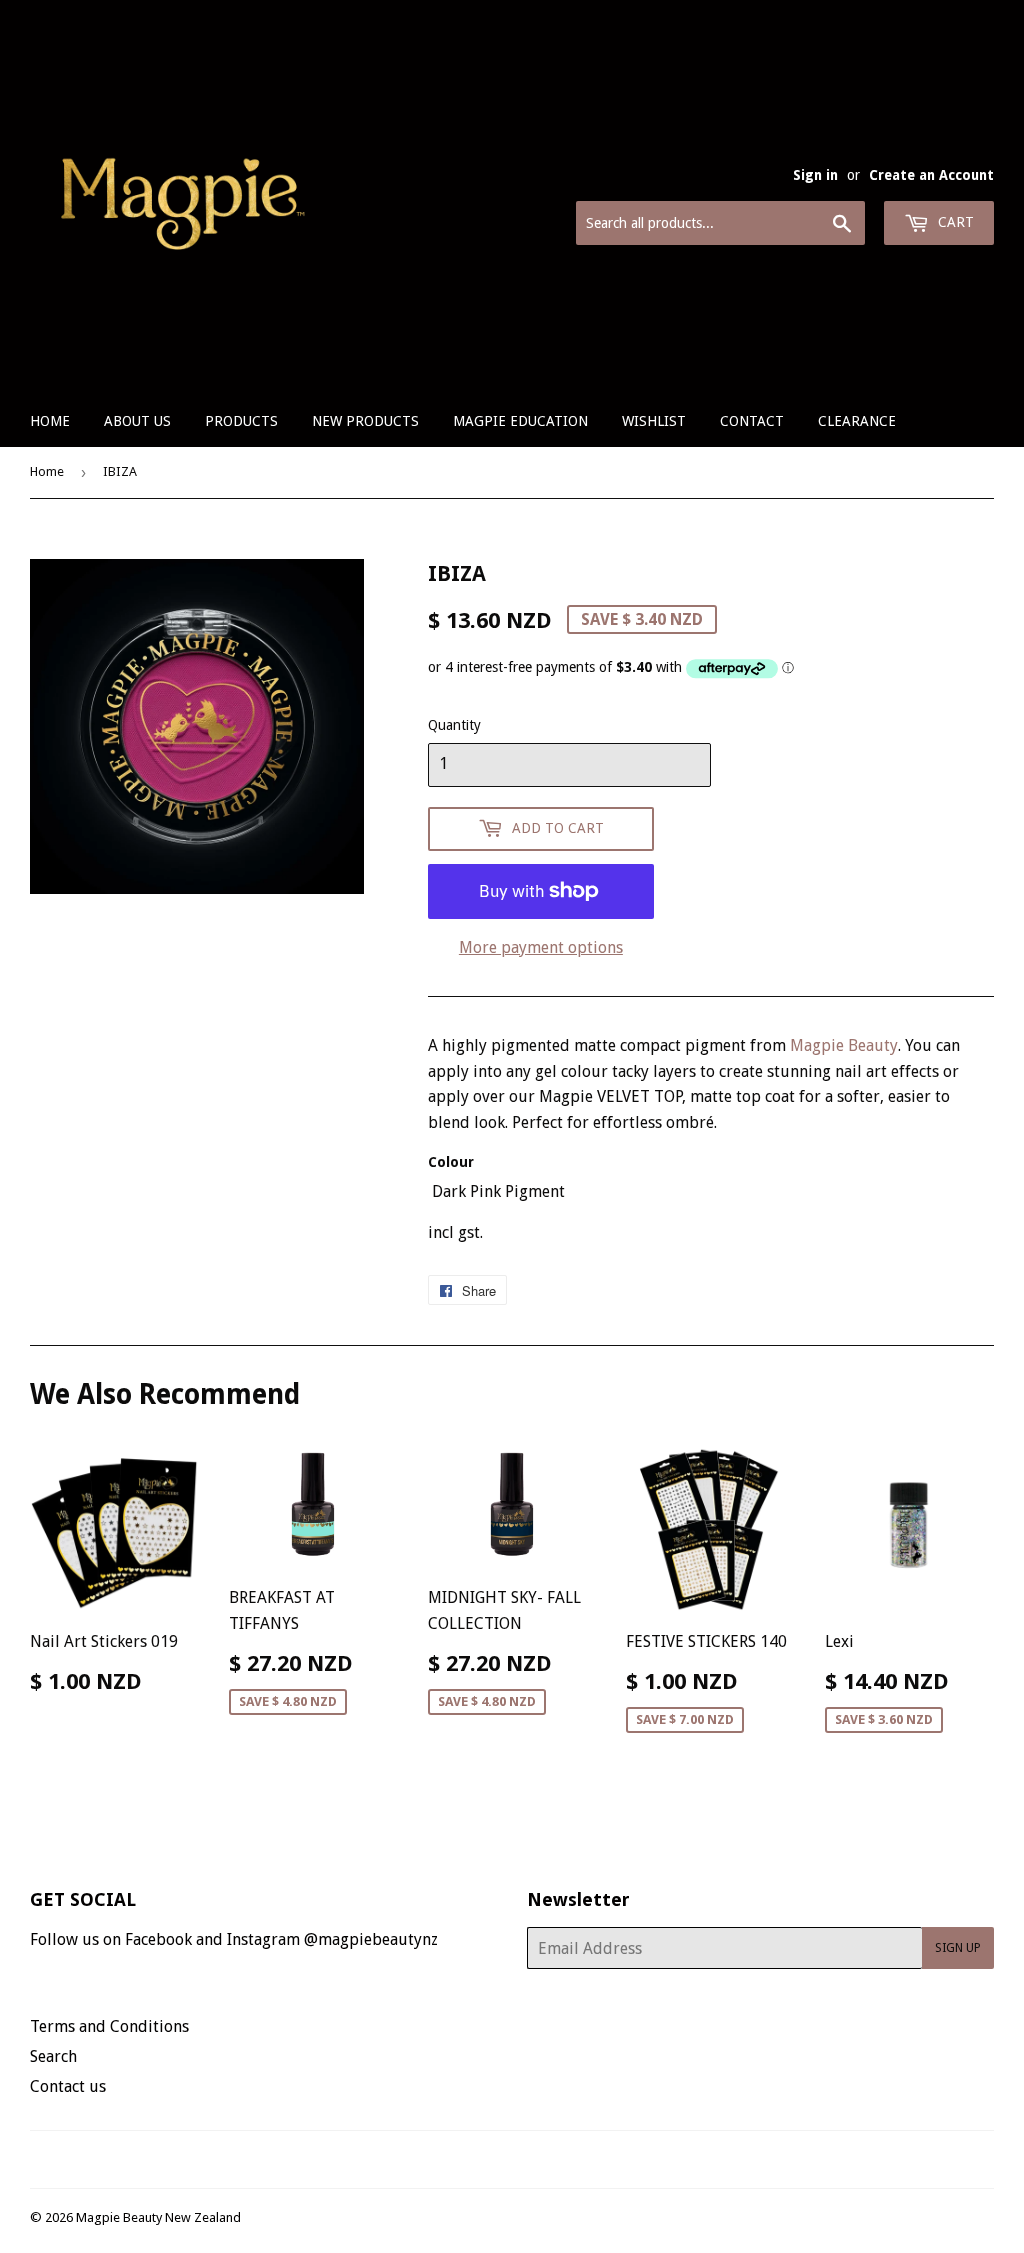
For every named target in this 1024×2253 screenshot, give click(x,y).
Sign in (815, 175)
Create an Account (931, 175)
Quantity (454, 725)
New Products (365, 421)
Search (53, 2056)
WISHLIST (654, 421)
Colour (451, 1162)
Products (241, 421)
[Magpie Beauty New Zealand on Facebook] (490, 2159)
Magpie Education (520, 421)
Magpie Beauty (844, 1045)
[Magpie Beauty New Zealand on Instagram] (525, 2159)
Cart (954, 222)
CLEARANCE (857, 421)
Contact (752, 421)
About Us (137, 421)
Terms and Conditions (109, 2026)
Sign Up (958, 1948)
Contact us (68, 2086)
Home (50, 421)
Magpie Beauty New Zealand (158, 2217)
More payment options (541, 947)
